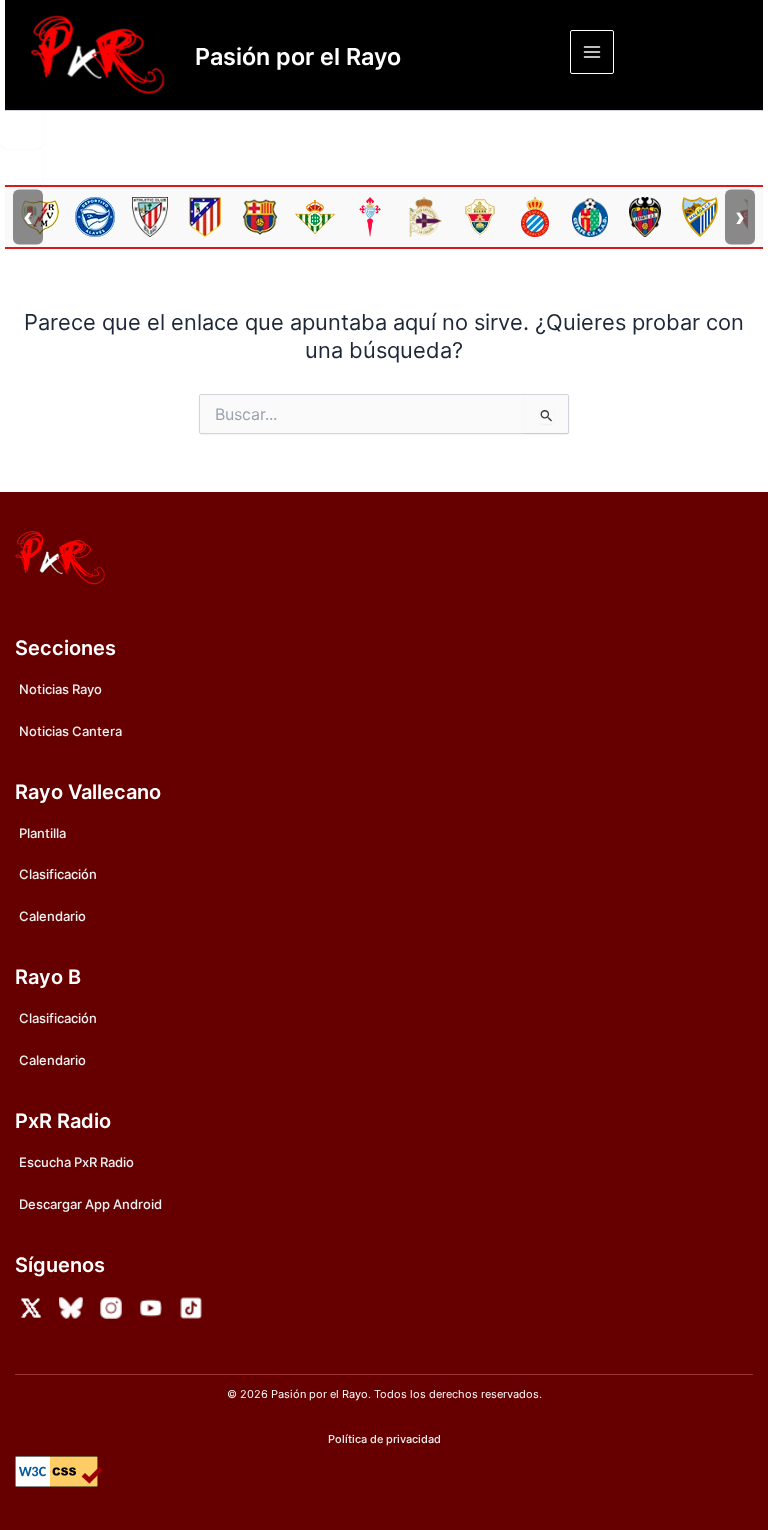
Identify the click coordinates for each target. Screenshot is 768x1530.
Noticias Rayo (60, 689)
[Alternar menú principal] (592, 52)
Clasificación (58, 874)
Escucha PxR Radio (76, 1162)
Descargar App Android (90, 1204)
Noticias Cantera (70, 731)
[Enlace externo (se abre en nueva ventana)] (31, 1308)
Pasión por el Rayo (298, 57)
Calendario (52, 916)
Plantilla (42, 833)
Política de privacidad (384, 1439)
